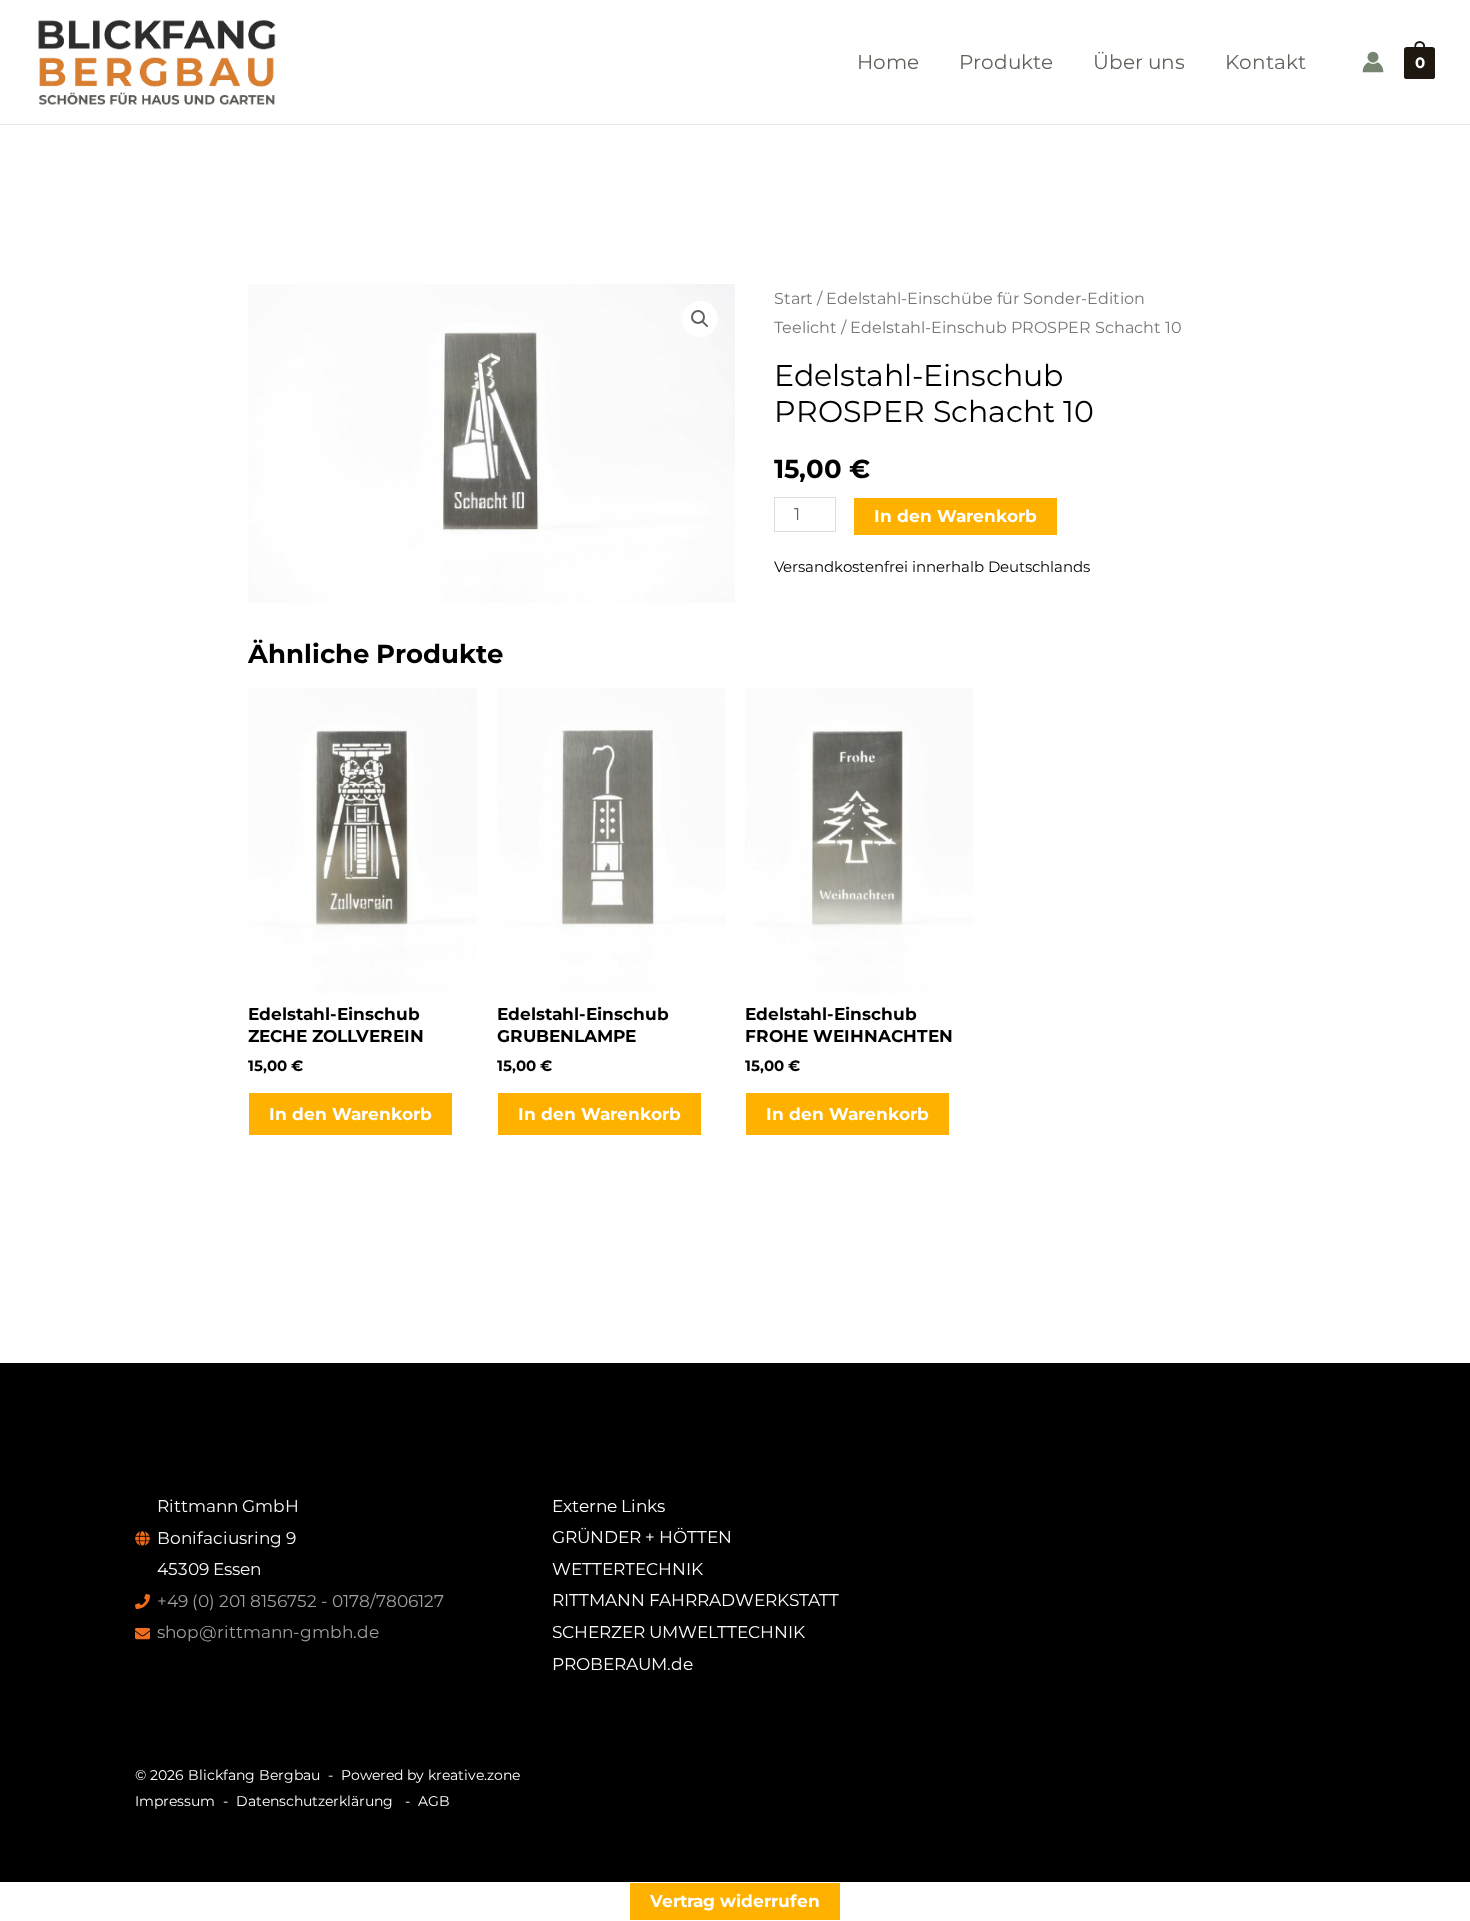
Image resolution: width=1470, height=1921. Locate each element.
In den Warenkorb (955, 516)
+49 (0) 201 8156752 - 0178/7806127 (300, 1601)
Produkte (1006, 62)
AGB (434, 1801)
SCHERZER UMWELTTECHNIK (678, 1632)
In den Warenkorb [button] (350, 1114)
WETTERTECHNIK (627, 1569)
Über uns (1139, 62)
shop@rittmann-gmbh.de (268, 1632)
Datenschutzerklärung (314, 1801)
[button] (700, 319)
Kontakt (1265, 62)
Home (888, 62)
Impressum (175, 1801)
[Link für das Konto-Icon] (1373, 62)
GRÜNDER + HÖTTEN (642, 1537)
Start (793, 298)
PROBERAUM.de (622, 1664)
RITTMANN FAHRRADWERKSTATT (695, 1600)
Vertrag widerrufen (735, 1901)
